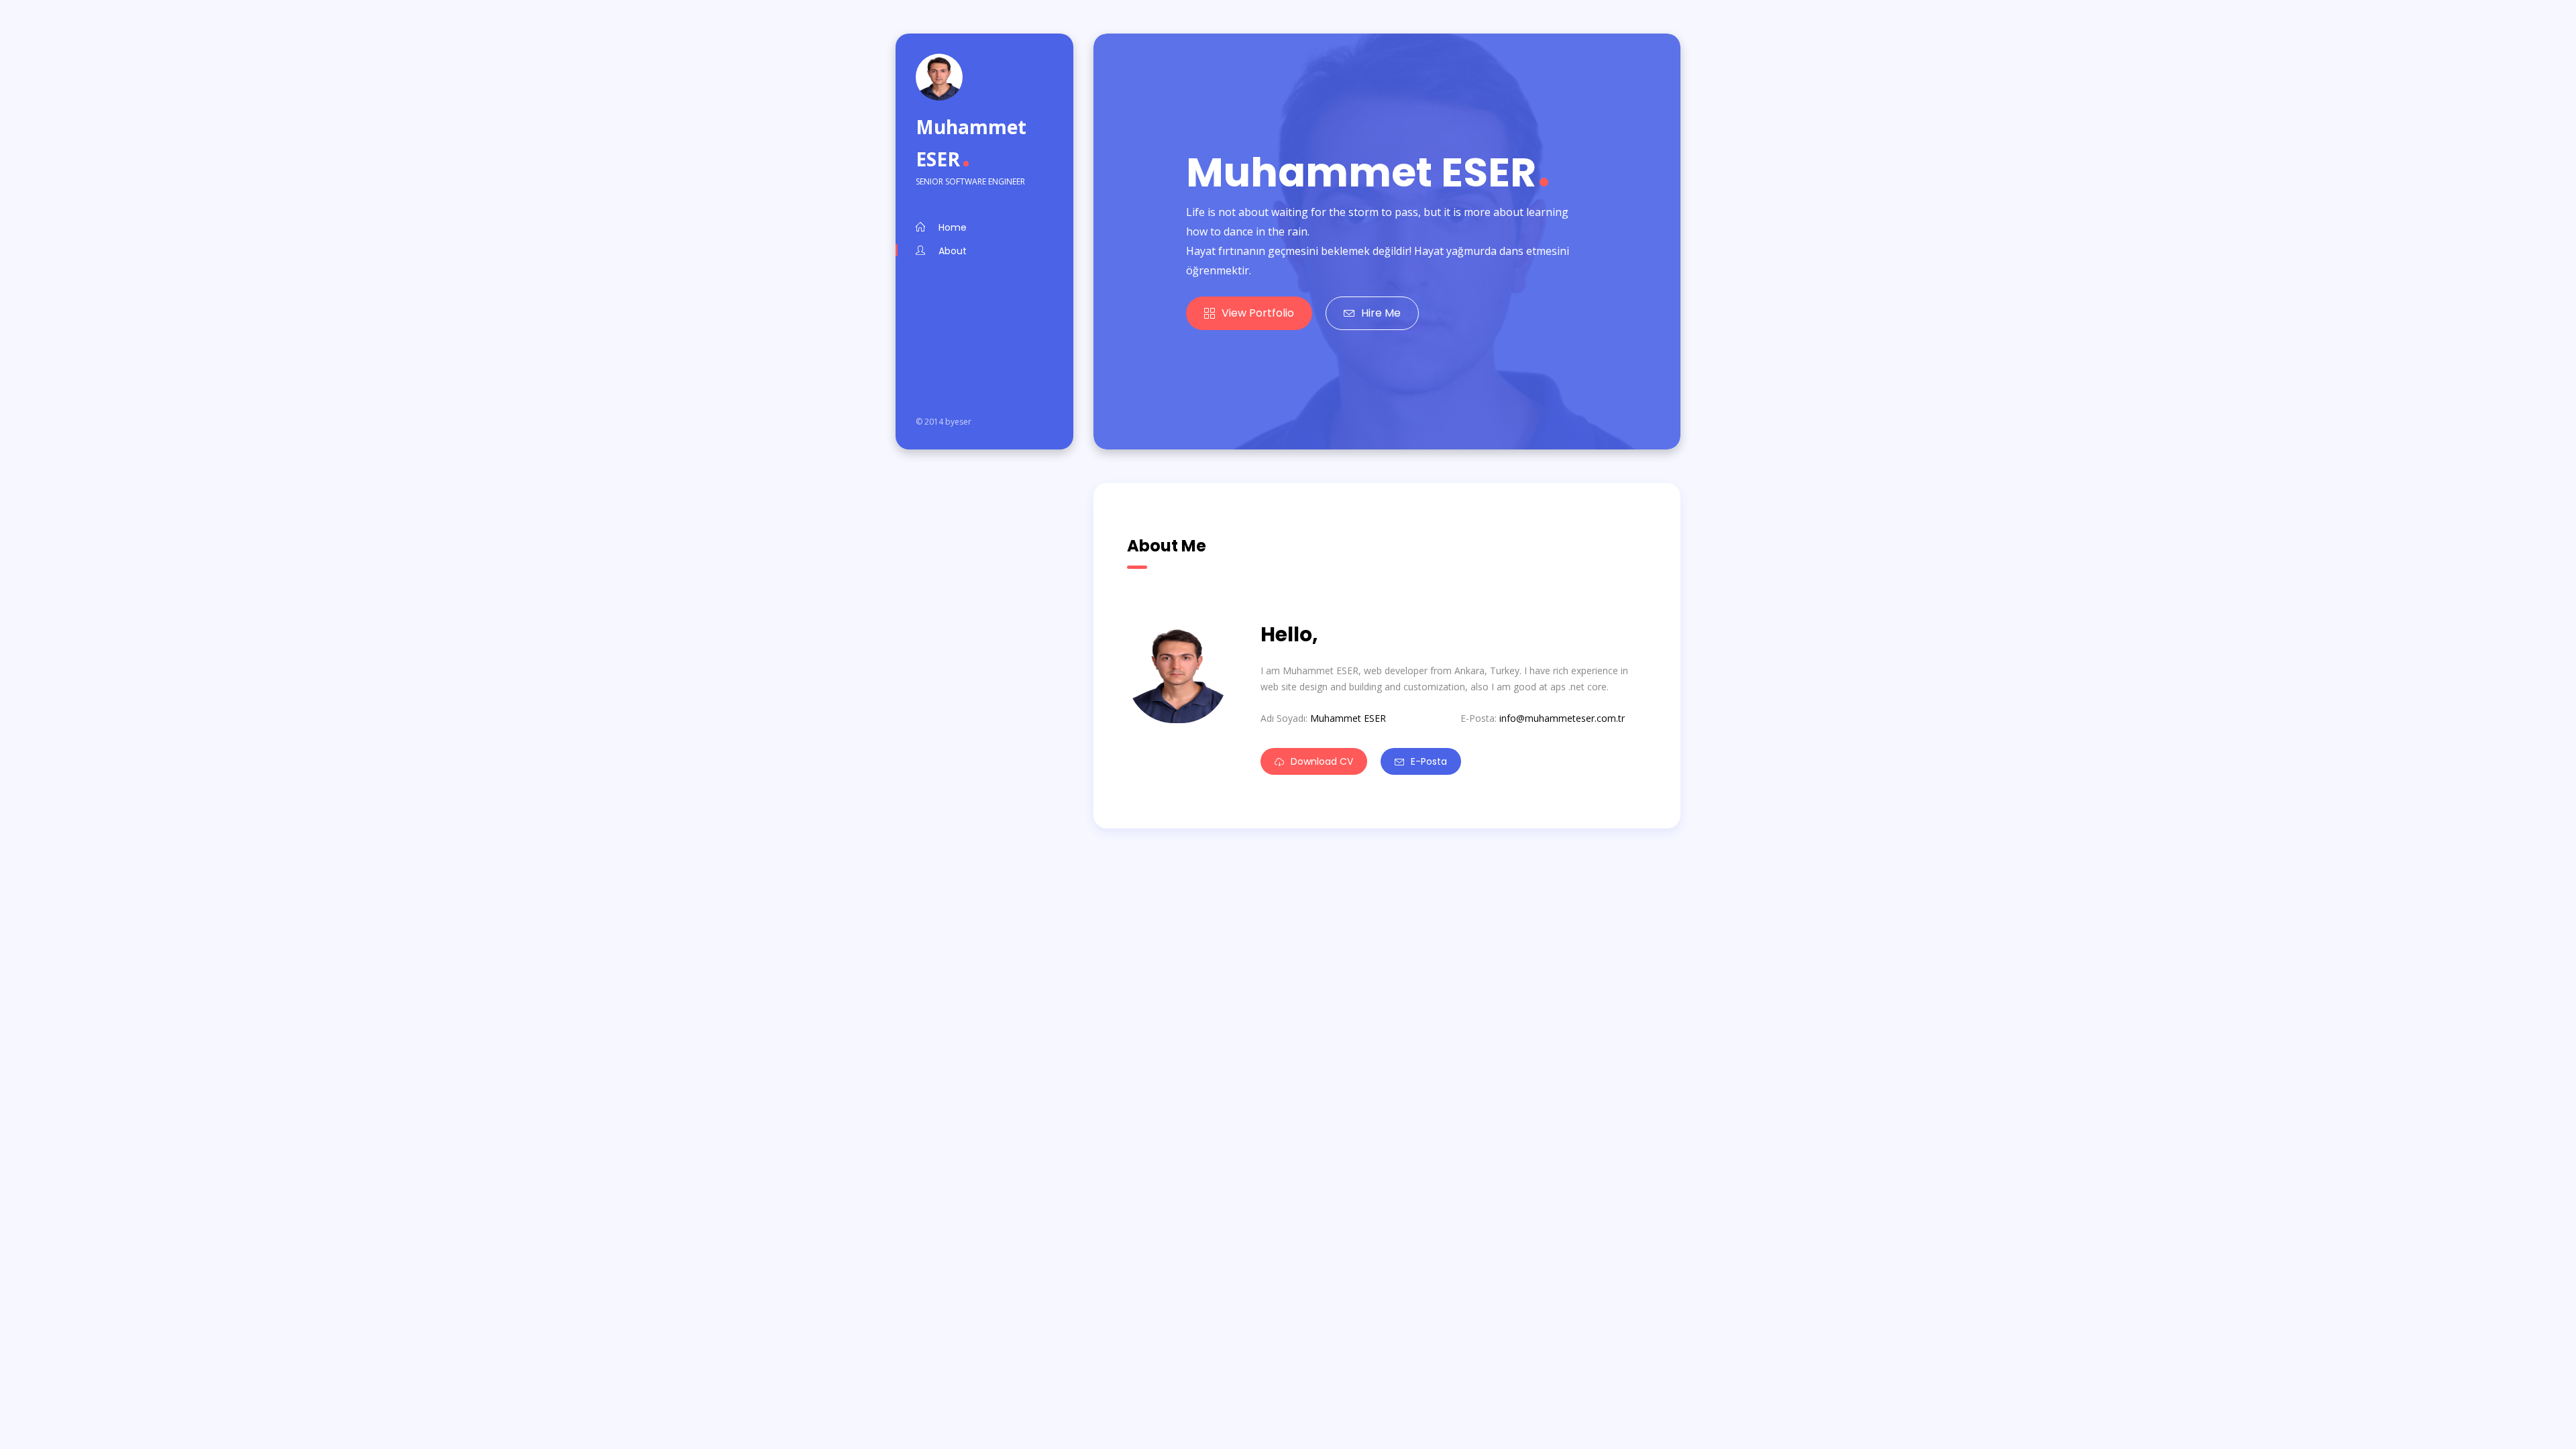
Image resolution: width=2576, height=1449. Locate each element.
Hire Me (1381, 313)
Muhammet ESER (971, 143)
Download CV (1322, 761)
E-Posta (1429, 761)
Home (953, 227)
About (953, 251)
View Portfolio (1258, 313)
